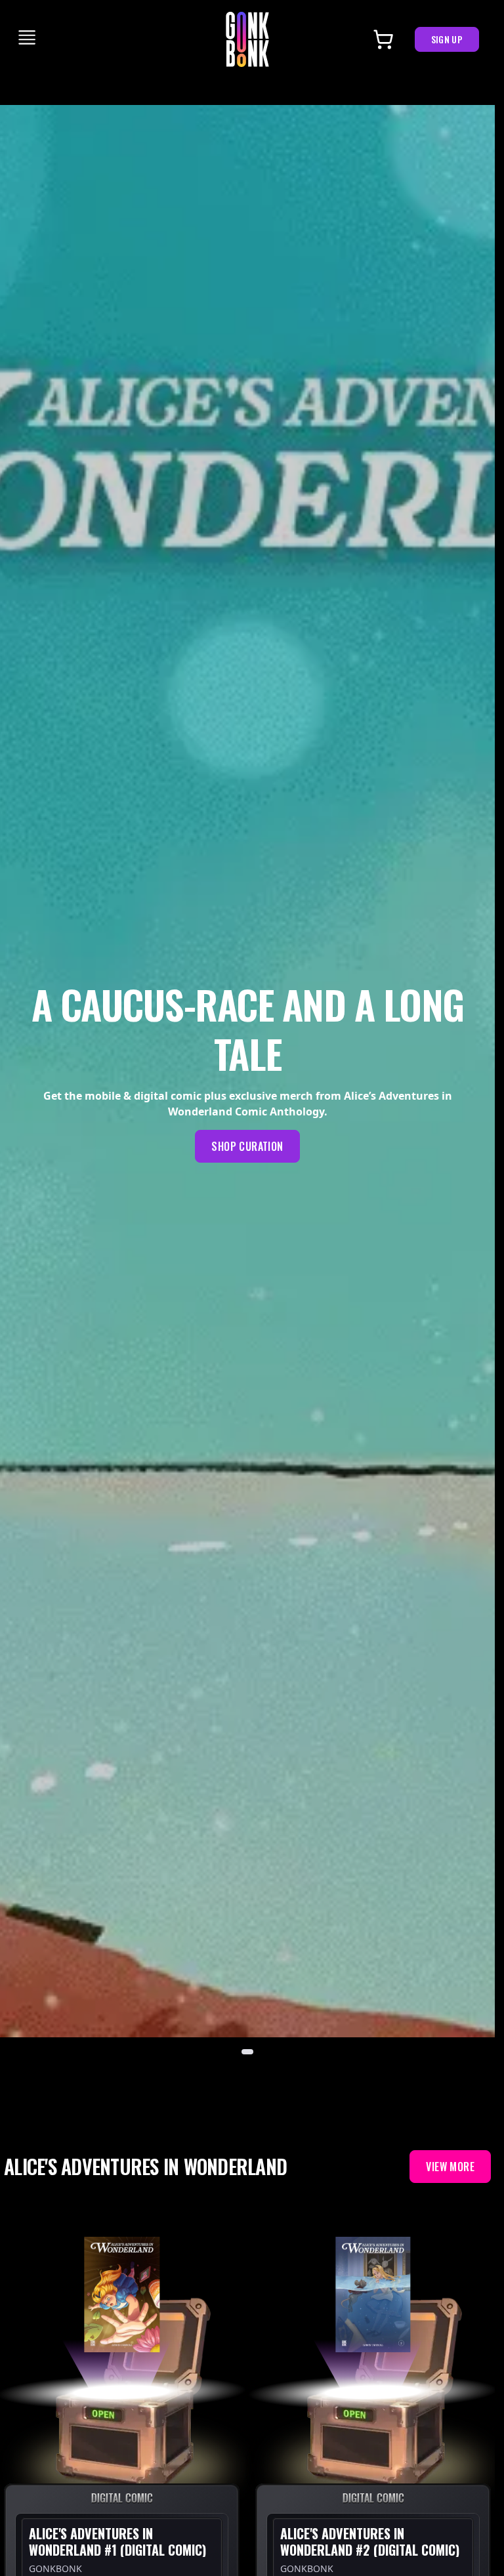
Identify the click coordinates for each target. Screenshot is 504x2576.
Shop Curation (247, 1146)
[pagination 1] (247, 2052)
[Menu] (28, 37)
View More (450, 2167)
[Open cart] (383, 39)
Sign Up (447, 39)
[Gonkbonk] (247, 39)
